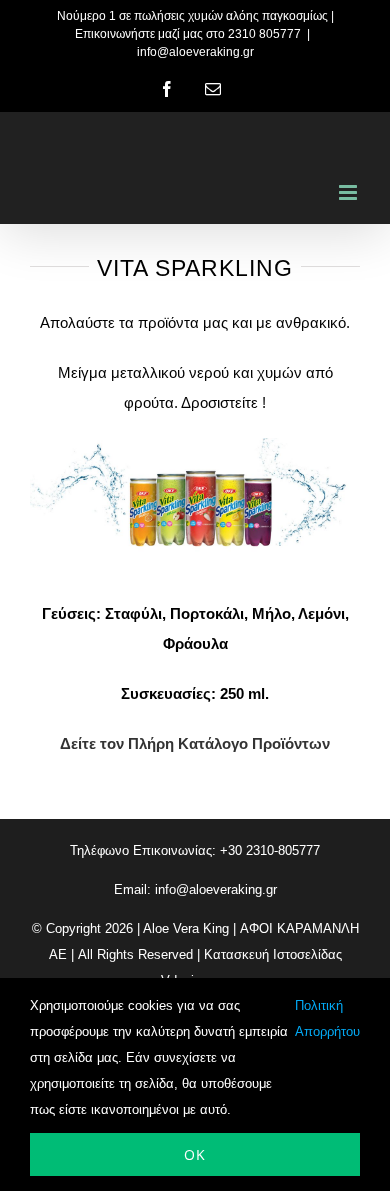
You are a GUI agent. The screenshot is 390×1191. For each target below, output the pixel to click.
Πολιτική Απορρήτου (327, 1018)
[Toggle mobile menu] (349, 192)
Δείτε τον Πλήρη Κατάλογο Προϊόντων (195, 743)
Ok (195, 1154)
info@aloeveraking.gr (195, 52)
